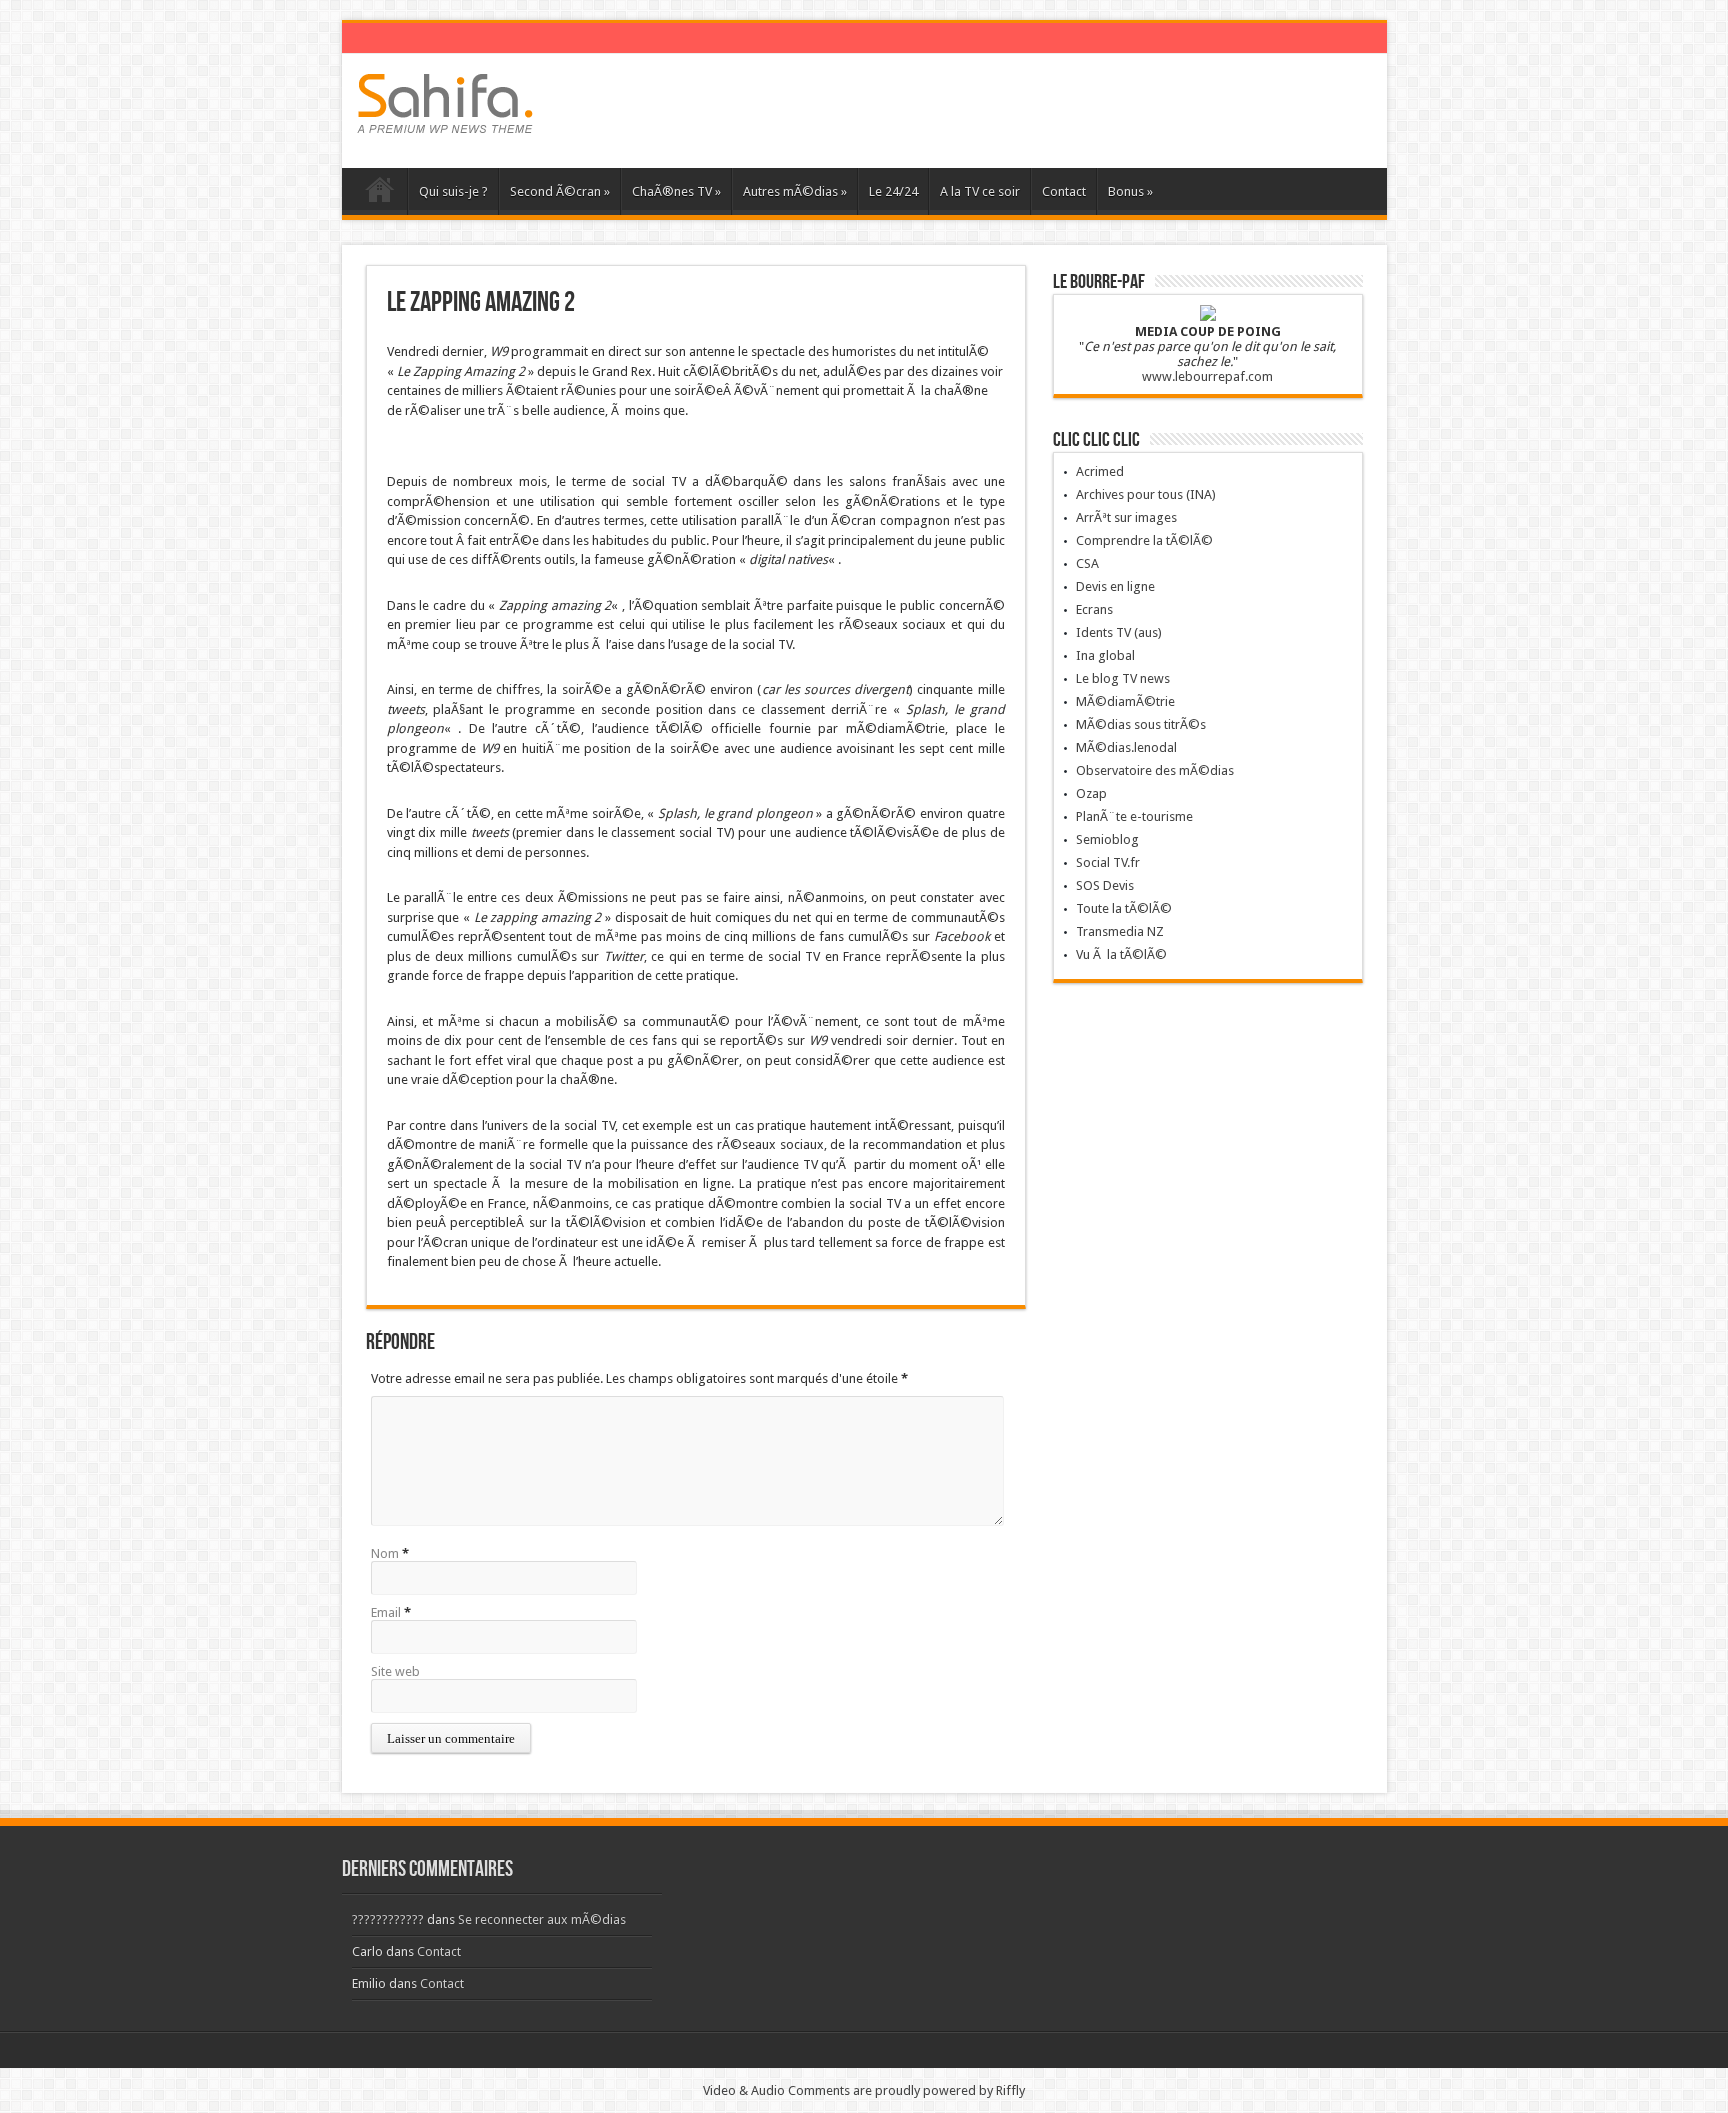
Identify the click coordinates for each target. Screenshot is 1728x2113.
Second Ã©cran (560, 191)
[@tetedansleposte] (445, 118)
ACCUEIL (379, 194)
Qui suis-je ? (453, 191)
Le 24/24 (893, 191)
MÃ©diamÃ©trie (1125, 701)
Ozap (1091, 793)
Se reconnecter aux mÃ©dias (542, 1919)
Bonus (1130, 191)
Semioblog (1107, 839)
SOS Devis (1105, 885)
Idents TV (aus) (1119, 632)
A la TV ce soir (980, 191)
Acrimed (1100, 471)
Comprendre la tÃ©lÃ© (1144, 540)
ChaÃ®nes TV (676, 191)
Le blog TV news (1123, 678)
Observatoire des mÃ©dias (1155, 770)
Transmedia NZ (1120, 931)
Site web (395, 1671)
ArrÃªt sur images (1126, 517)
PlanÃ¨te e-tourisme (1134, 816)
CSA (1087, 563)
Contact (1064, 191)
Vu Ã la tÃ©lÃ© (1121, 954)
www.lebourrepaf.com (1207, 376)
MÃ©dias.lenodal (1126, 747)
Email (386, 1612)
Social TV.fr (1108, 862)
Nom (385, 1553)
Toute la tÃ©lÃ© (1124, 908)
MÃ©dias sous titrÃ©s (1141, 724)
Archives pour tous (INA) (1146, 494)
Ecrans (1094, 609)
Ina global (1105, 655)
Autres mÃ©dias (795, 191)
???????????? (388, 1919)
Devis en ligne (1115, 586)
